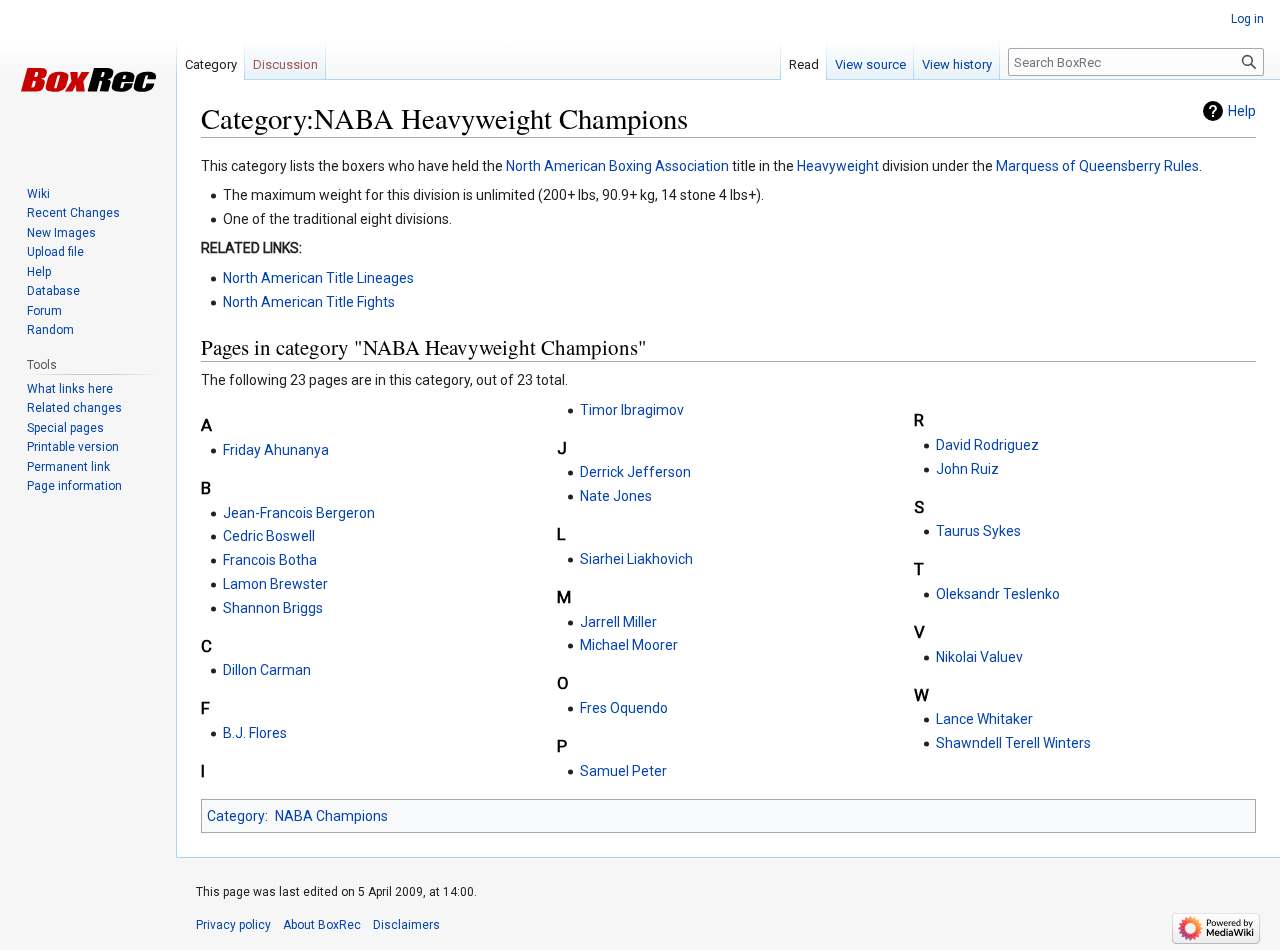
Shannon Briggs (273, 608)
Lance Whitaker (984, 719)
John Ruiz (967, 469)
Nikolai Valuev (979, 657)
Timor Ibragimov (632, 410)
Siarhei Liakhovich (636, 559)
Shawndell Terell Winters (1013, 743)
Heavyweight (838, 166)
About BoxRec (322, 925)
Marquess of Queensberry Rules (1097, 166)
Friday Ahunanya (276, 450)
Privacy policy (233, 925)
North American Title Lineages (318, 278)
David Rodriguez (987, 445)
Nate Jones (616, 496)
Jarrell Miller (618, 622)
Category (236, 816)
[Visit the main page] (88, 80)
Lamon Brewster (275, 584)
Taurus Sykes (978, 531)
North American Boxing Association (617, 166)
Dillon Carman (267, 670)
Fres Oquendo (624, 708)
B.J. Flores (255, 733)
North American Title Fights (309, 302)
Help (1242, 111)
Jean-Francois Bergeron (299, 513)
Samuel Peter (623, 771)
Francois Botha (270, 560)
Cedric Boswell (269, 536)
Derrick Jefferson (635, 472)
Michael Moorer (629, 645)
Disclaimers (406, 925)
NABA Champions (331, 816)
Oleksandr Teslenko (998, 594)
